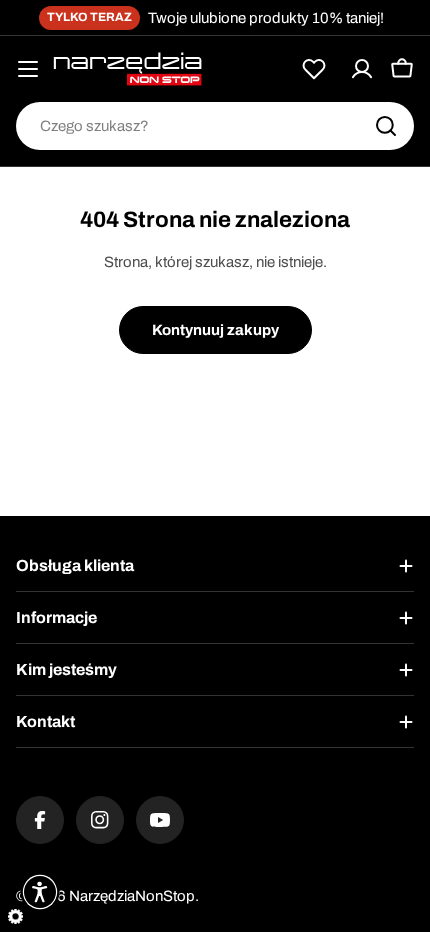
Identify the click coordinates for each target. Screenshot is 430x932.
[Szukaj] (386, 126)
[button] (40, 892)
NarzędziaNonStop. (134, 896)
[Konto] (362, 69)
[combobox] (215, 126)
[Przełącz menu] (28, 69)
